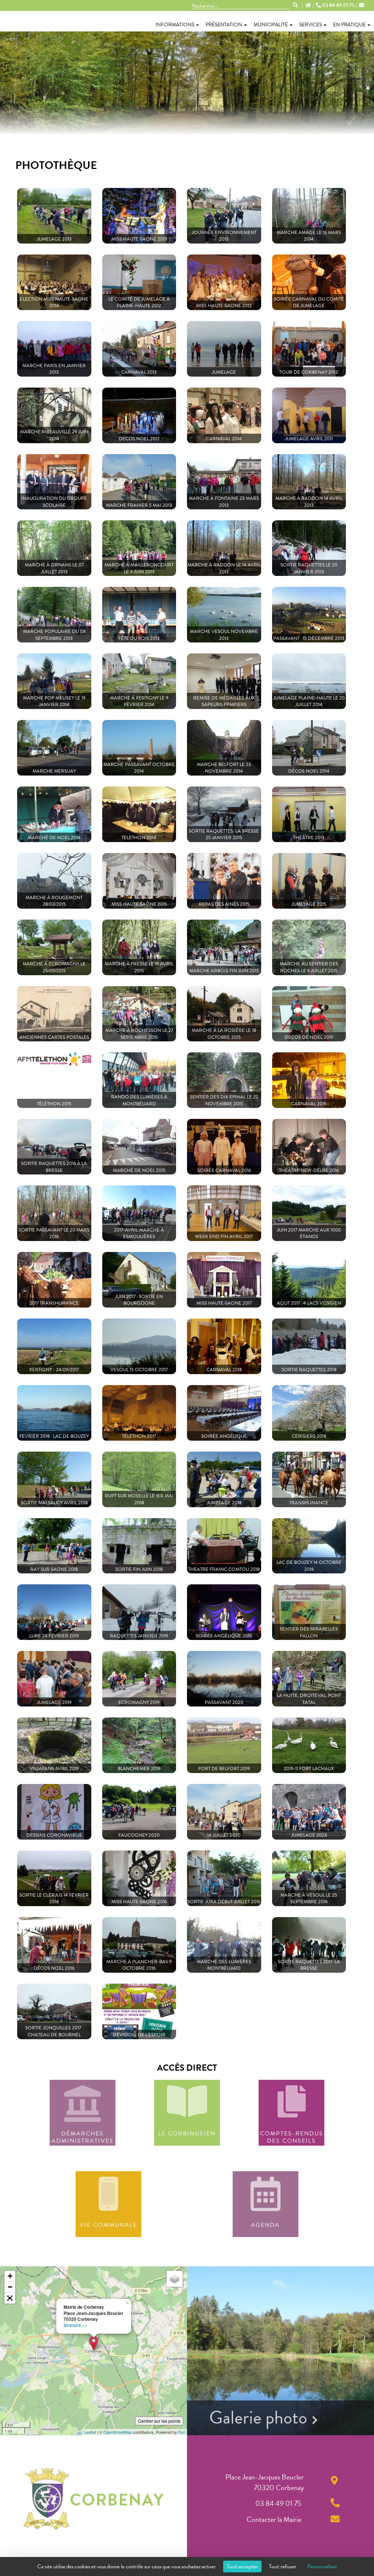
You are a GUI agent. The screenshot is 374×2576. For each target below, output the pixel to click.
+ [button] (10, 2276)
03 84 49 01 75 (338, 5)
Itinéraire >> (75, 2325)
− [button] (10, 2287)
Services (310, 25)
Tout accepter (242, 2566)
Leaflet (90, 2432)
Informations (175, 25)
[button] (10, 2298)
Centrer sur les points (159, 2421)
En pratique (349, 25)
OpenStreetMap (117, 2432)
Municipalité (271, 25)
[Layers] (175, 2279)
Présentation (224, 25)
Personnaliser (322, 2566)
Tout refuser (283, 2566)
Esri (182, 2432)
